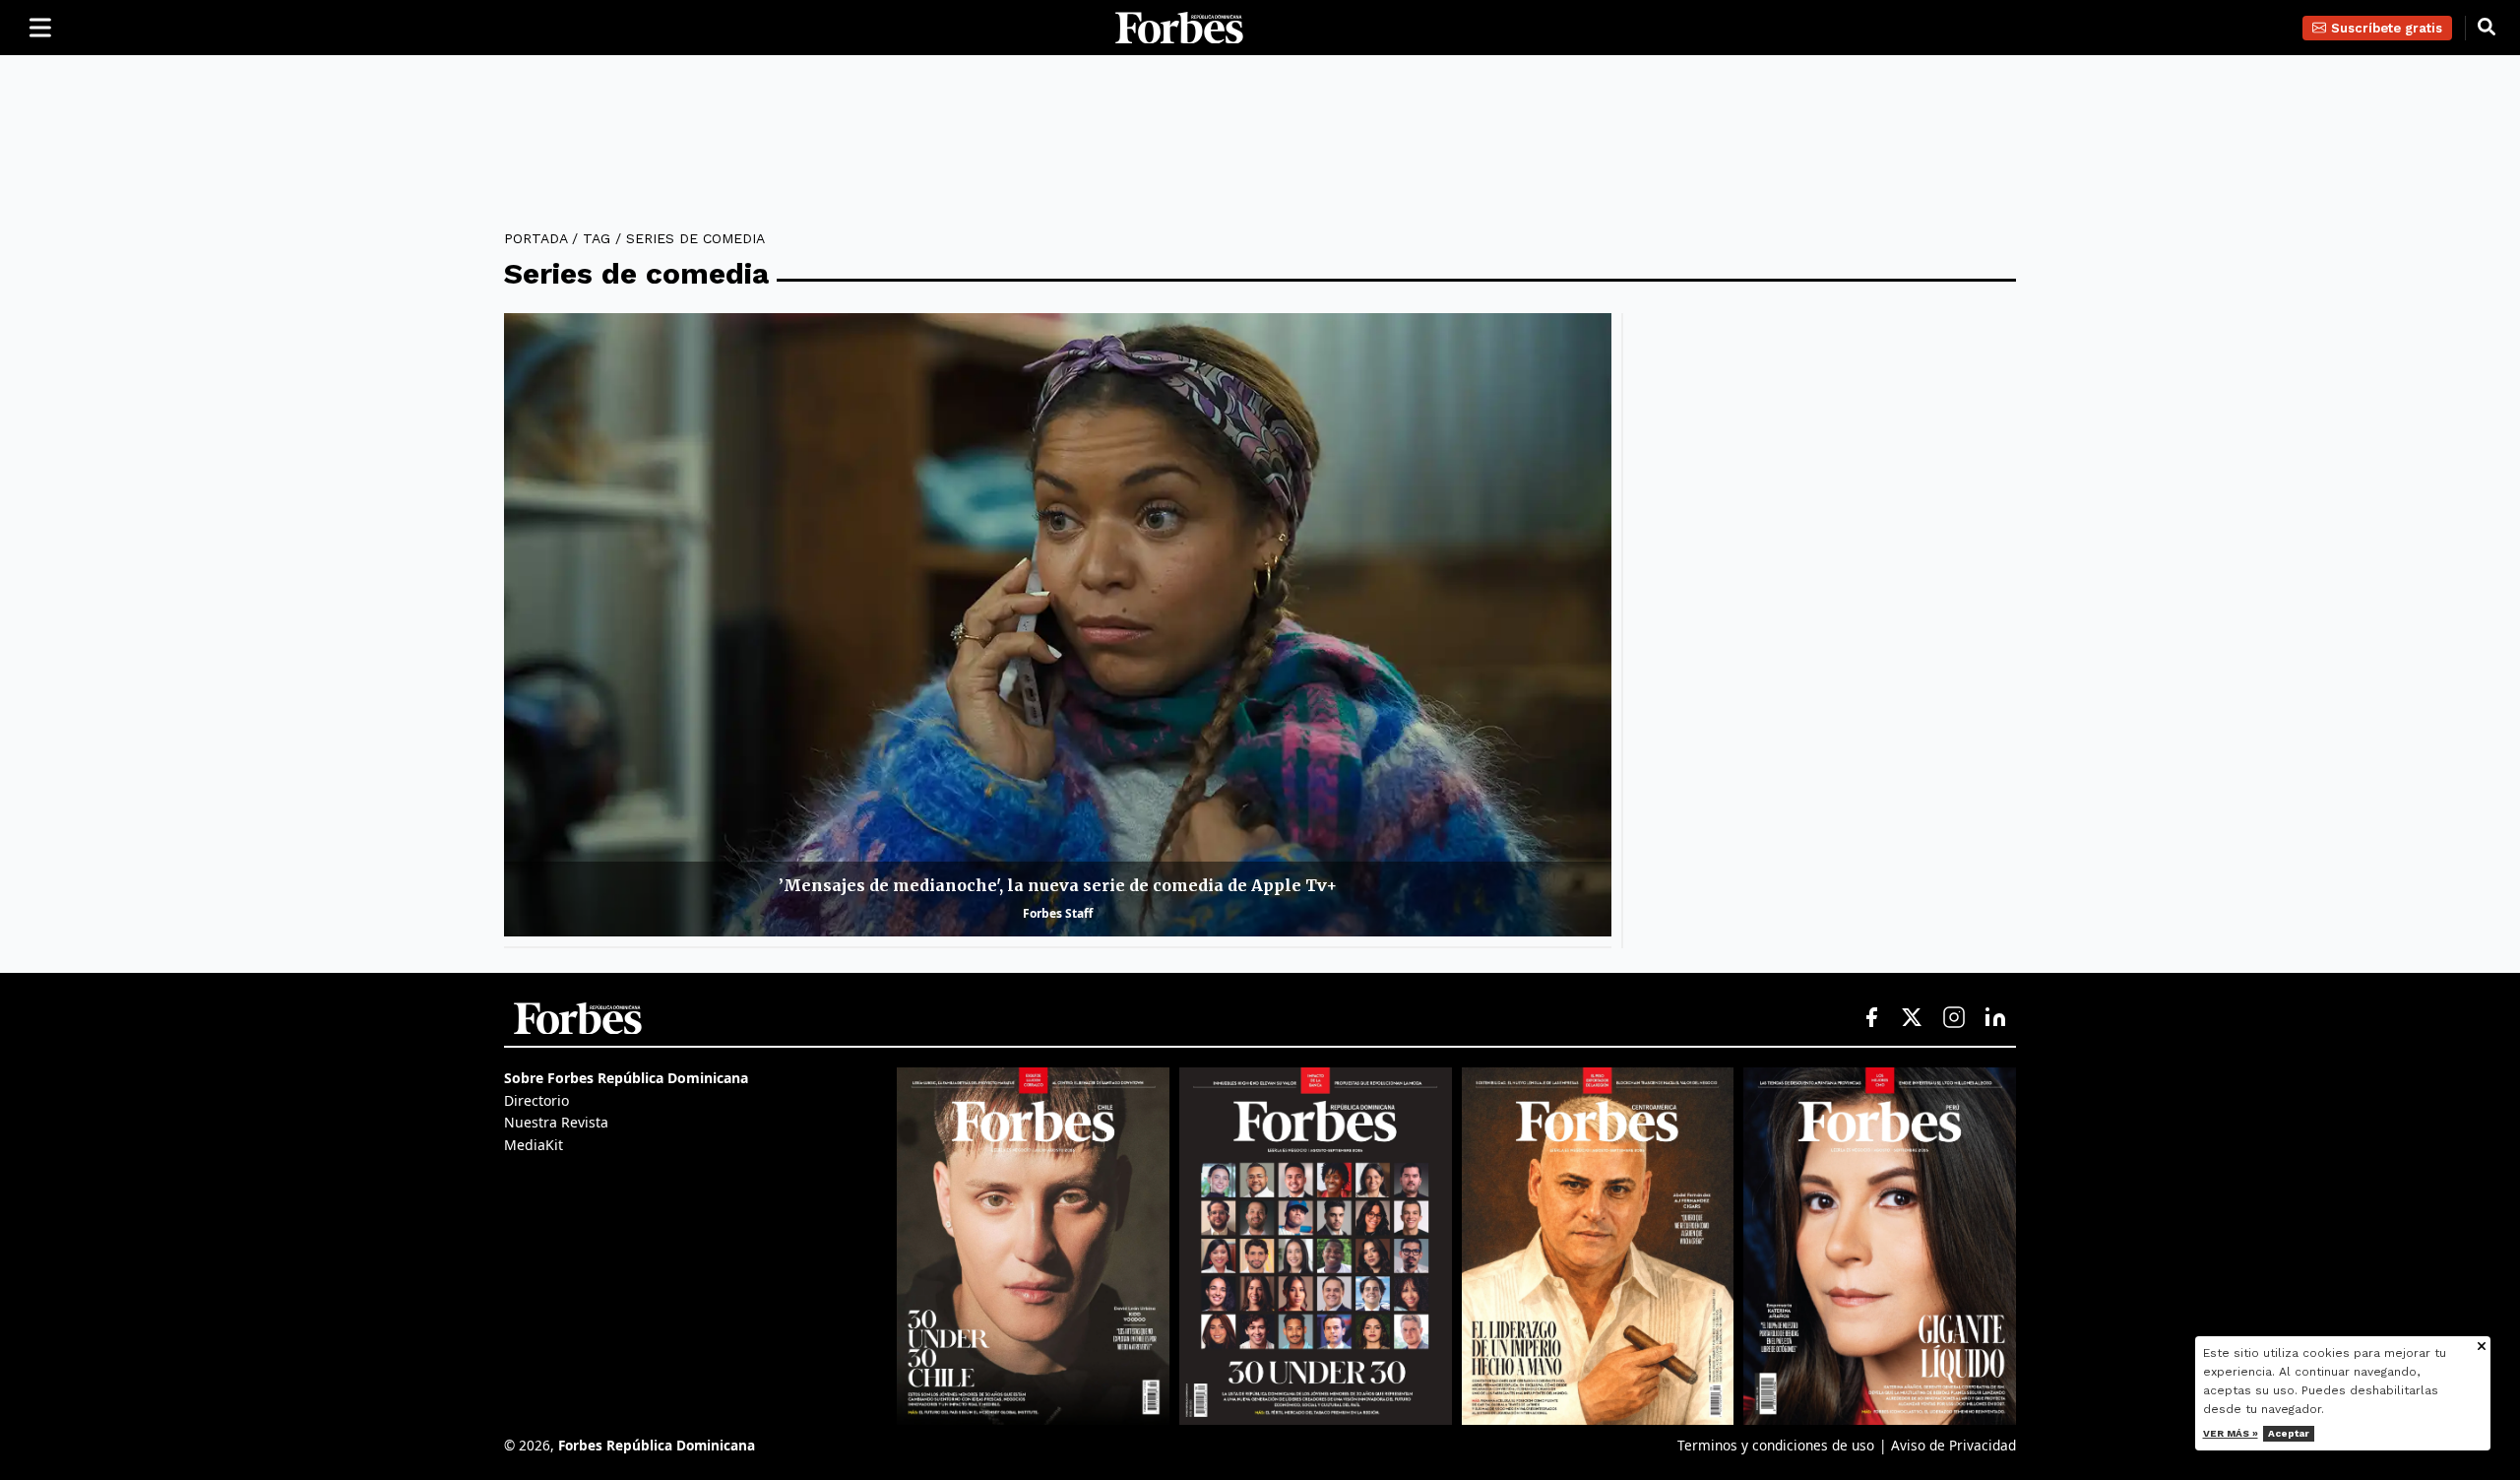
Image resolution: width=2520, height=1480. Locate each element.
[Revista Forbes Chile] (1033, 1246)
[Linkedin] (1995, 1018)
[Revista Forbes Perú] (1880, 1246)
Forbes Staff (1058, 913)
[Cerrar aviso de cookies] (2482, 1348)
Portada (535, 238)
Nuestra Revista (556, 1122)
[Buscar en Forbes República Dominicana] (2487, 28)
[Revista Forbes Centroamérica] (1598, 1246)
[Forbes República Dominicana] (1179, 28)
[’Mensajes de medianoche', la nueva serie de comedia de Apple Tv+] (1058, 625)
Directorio (536, 1100)
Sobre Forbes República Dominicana (626, 1078)
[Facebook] (1871, 1018)
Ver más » (2231, 1433)
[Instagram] (1954, 1018)
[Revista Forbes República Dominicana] (1316, 1246)
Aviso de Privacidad (1953, 1445)
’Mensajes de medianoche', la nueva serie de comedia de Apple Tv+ (1058, 885)
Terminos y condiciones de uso (1776, 1445)
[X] (1913, 1018)
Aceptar (2289, 1433)
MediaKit (534, 1145)
